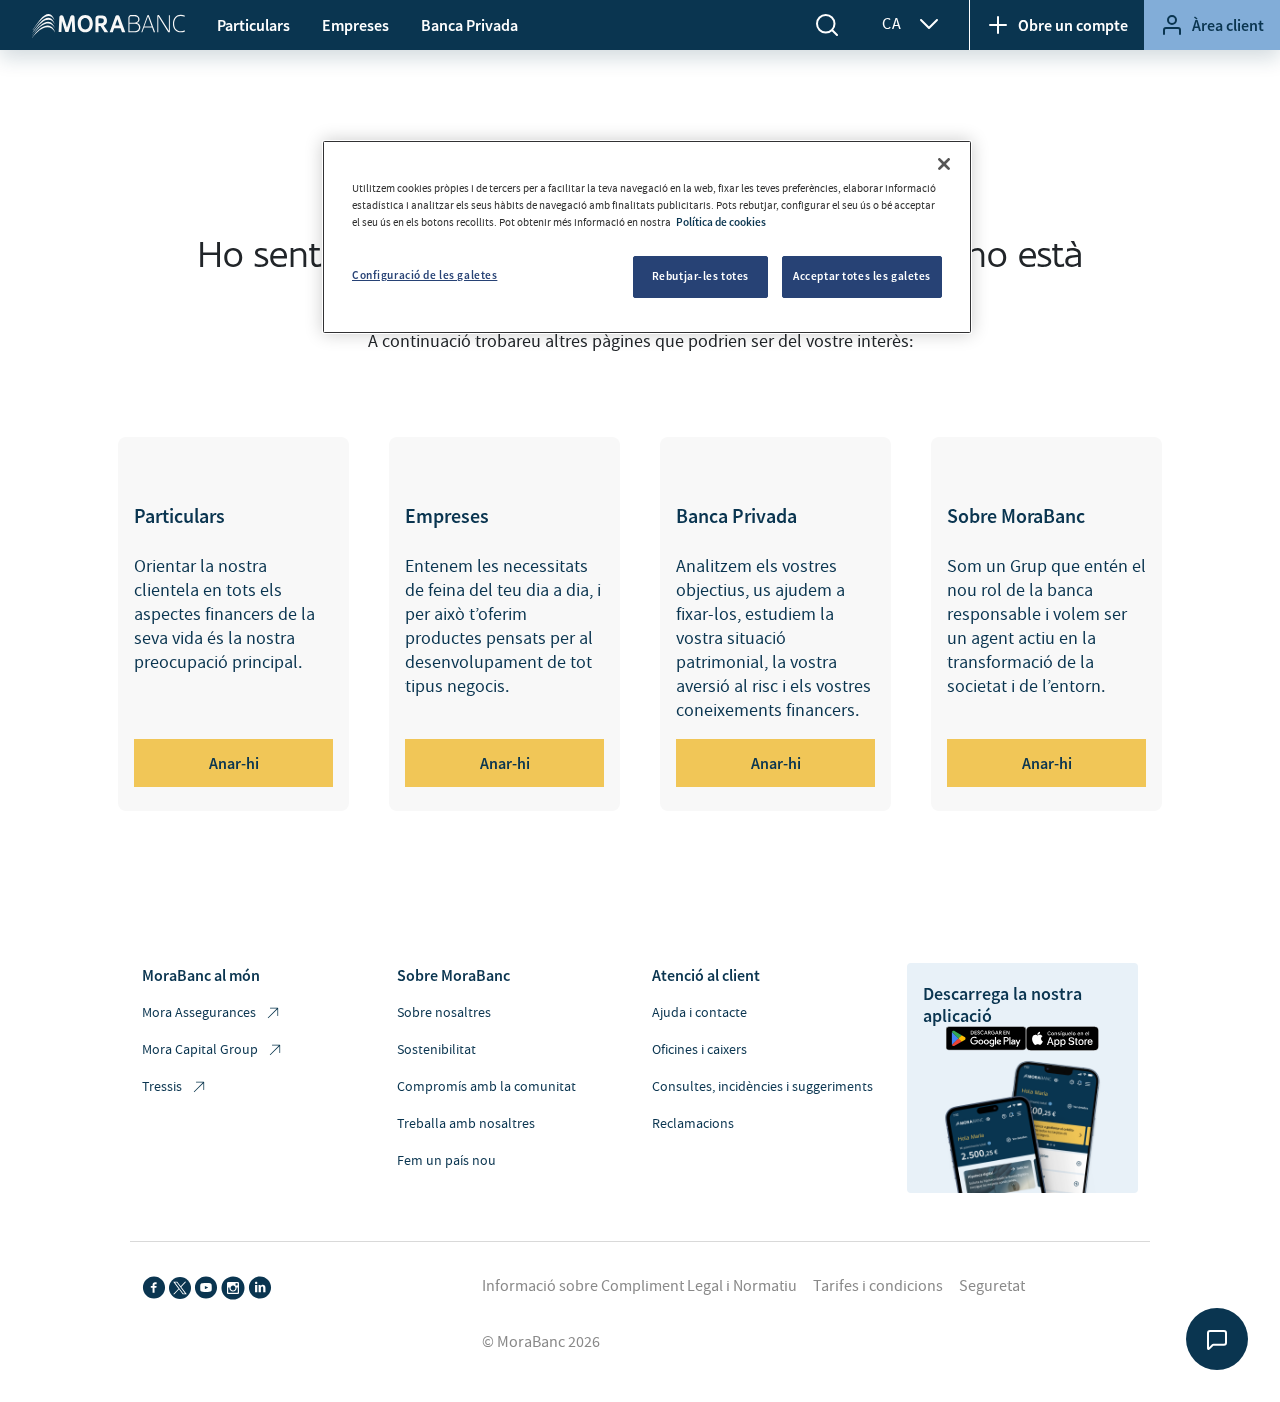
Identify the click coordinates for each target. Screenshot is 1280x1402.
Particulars (253, 25)
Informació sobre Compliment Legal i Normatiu (639, 1286)
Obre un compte (1073, 25)
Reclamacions (693, 1124)
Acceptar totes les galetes (862, 276)
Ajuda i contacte (699, 1013)
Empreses (355, 25)
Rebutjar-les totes (700, 276)
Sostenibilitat (436, 1050)
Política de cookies (721, 222)
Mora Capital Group (200, 1050)
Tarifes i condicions (878, 1286)
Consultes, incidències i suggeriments (762, 1087)
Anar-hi (234, 763)
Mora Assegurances (199, 1013)
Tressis (162, 1087)
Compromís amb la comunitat (486, 1087)
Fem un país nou (446, 1161)
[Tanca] (944, 164)
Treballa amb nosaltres (466, 1124)
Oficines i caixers (699, 1050)
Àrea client (1228, 25)
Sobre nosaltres (444, 1013)
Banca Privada (469, 25)
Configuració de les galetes (424, 275)
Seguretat (992, 1286)
